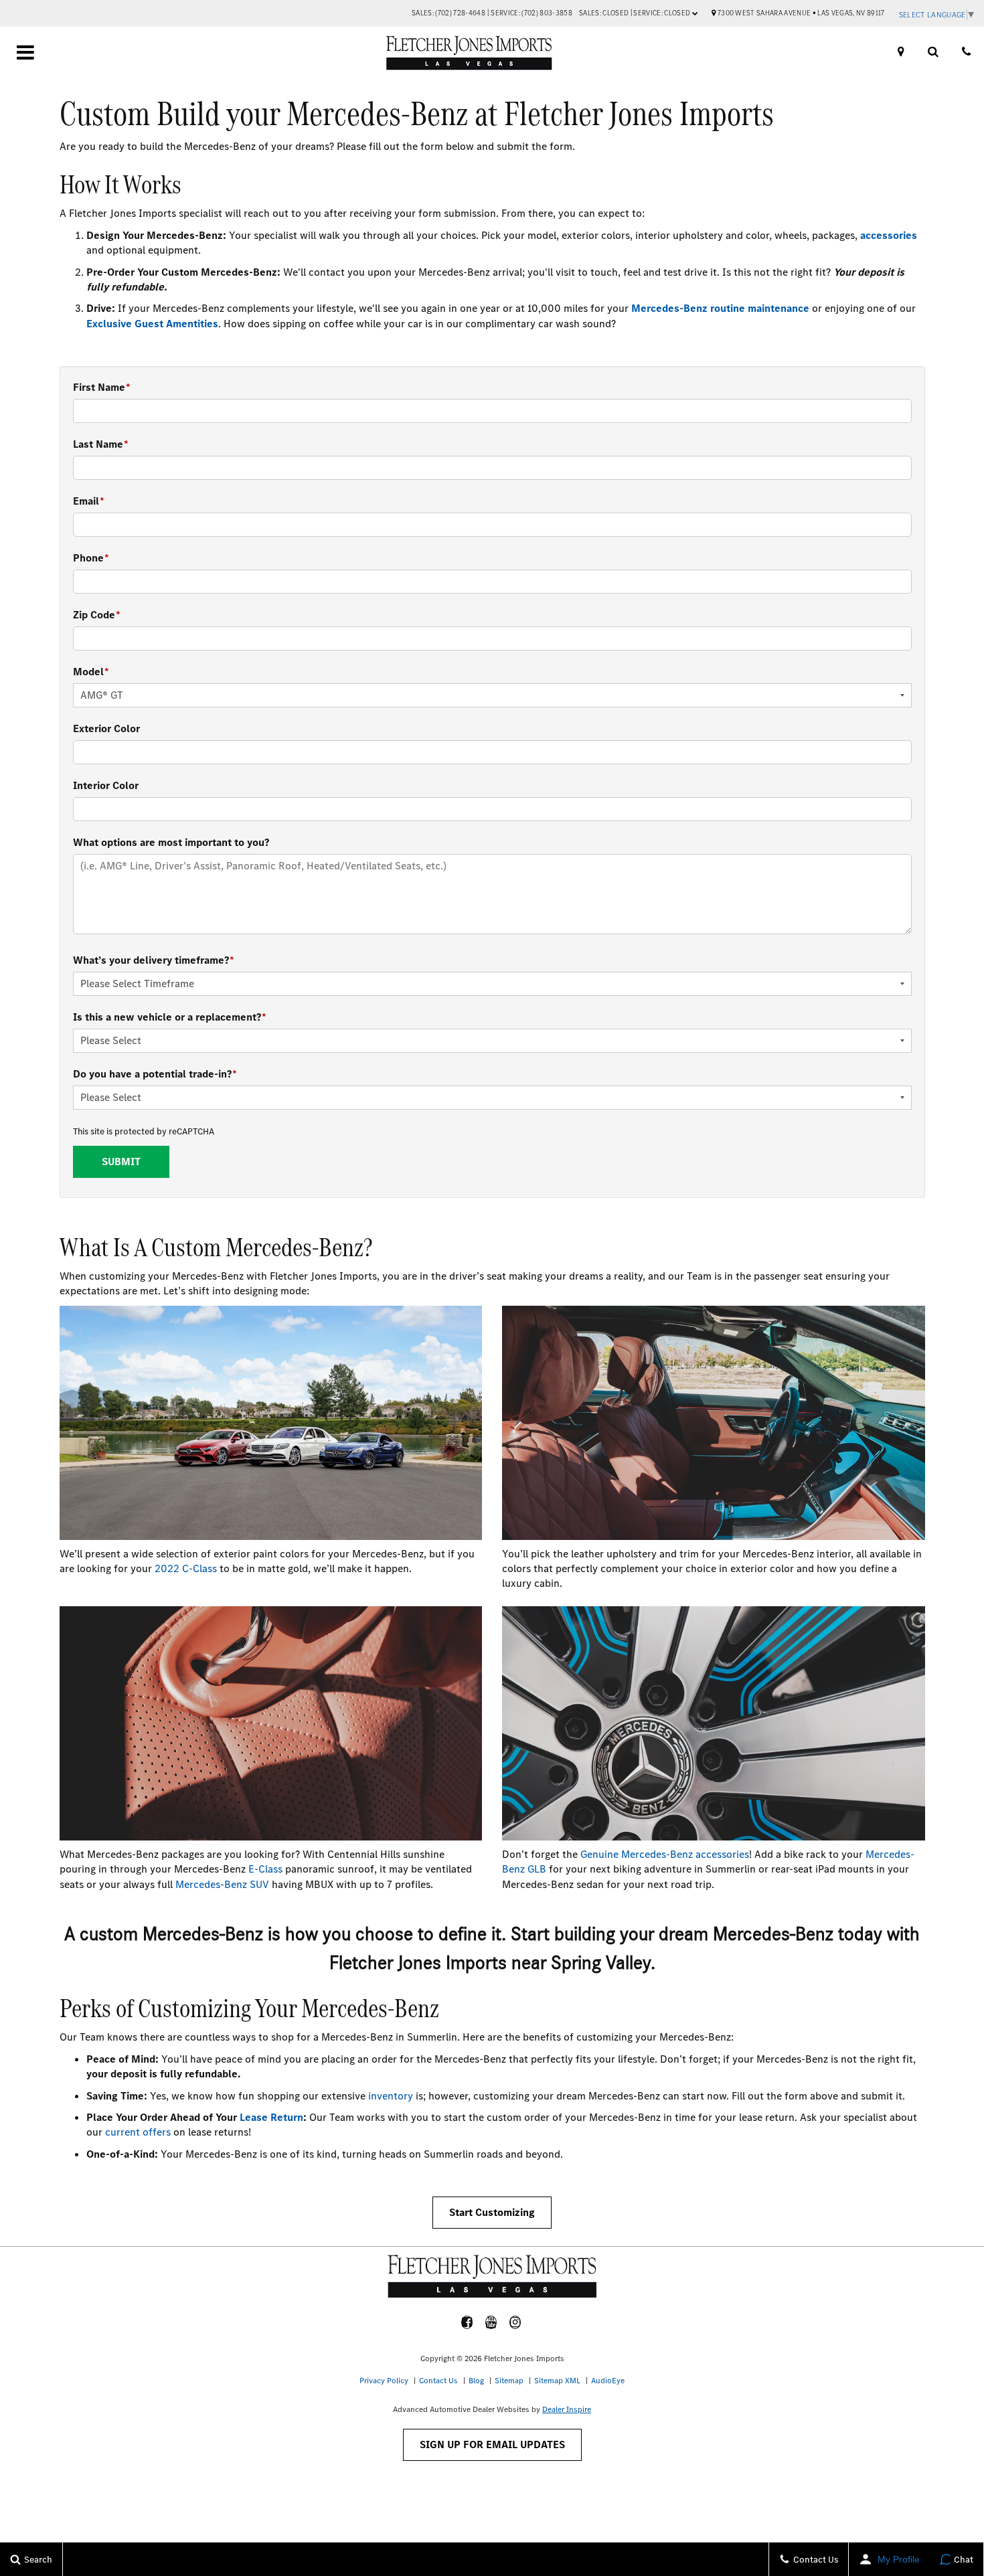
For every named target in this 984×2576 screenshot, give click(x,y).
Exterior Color (106, 728)
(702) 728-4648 (460, 13)
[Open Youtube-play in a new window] (491, 2322)
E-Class (265, 1869)
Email (89, 501)
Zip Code (97, 615)
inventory (391, 2096)
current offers (138, 2132)
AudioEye (608, 2381)
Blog (476, 2381)
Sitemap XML (557, 2381)
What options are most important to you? (171, 842)
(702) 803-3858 (547, 13)
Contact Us (438, 2381)
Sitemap (509, 2381)
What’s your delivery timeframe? (154, 960)
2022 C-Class (186, 1568)
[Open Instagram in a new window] (515, 2322)
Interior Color (106, 785)
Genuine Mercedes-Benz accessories (665, 1854)
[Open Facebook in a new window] (467, 2322)
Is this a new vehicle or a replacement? (170, 1017)
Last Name (101, 444)
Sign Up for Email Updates (492, 2444)
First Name (102, 387)
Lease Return (271, 2117)
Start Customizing (492, 2212)
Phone (91, 558)
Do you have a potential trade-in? (155, 1074)
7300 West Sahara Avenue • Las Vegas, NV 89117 (801, 13)
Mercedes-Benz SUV (222, 1884)
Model (91, 672)
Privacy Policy (384, 2381)
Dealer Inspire (567, 2409)
